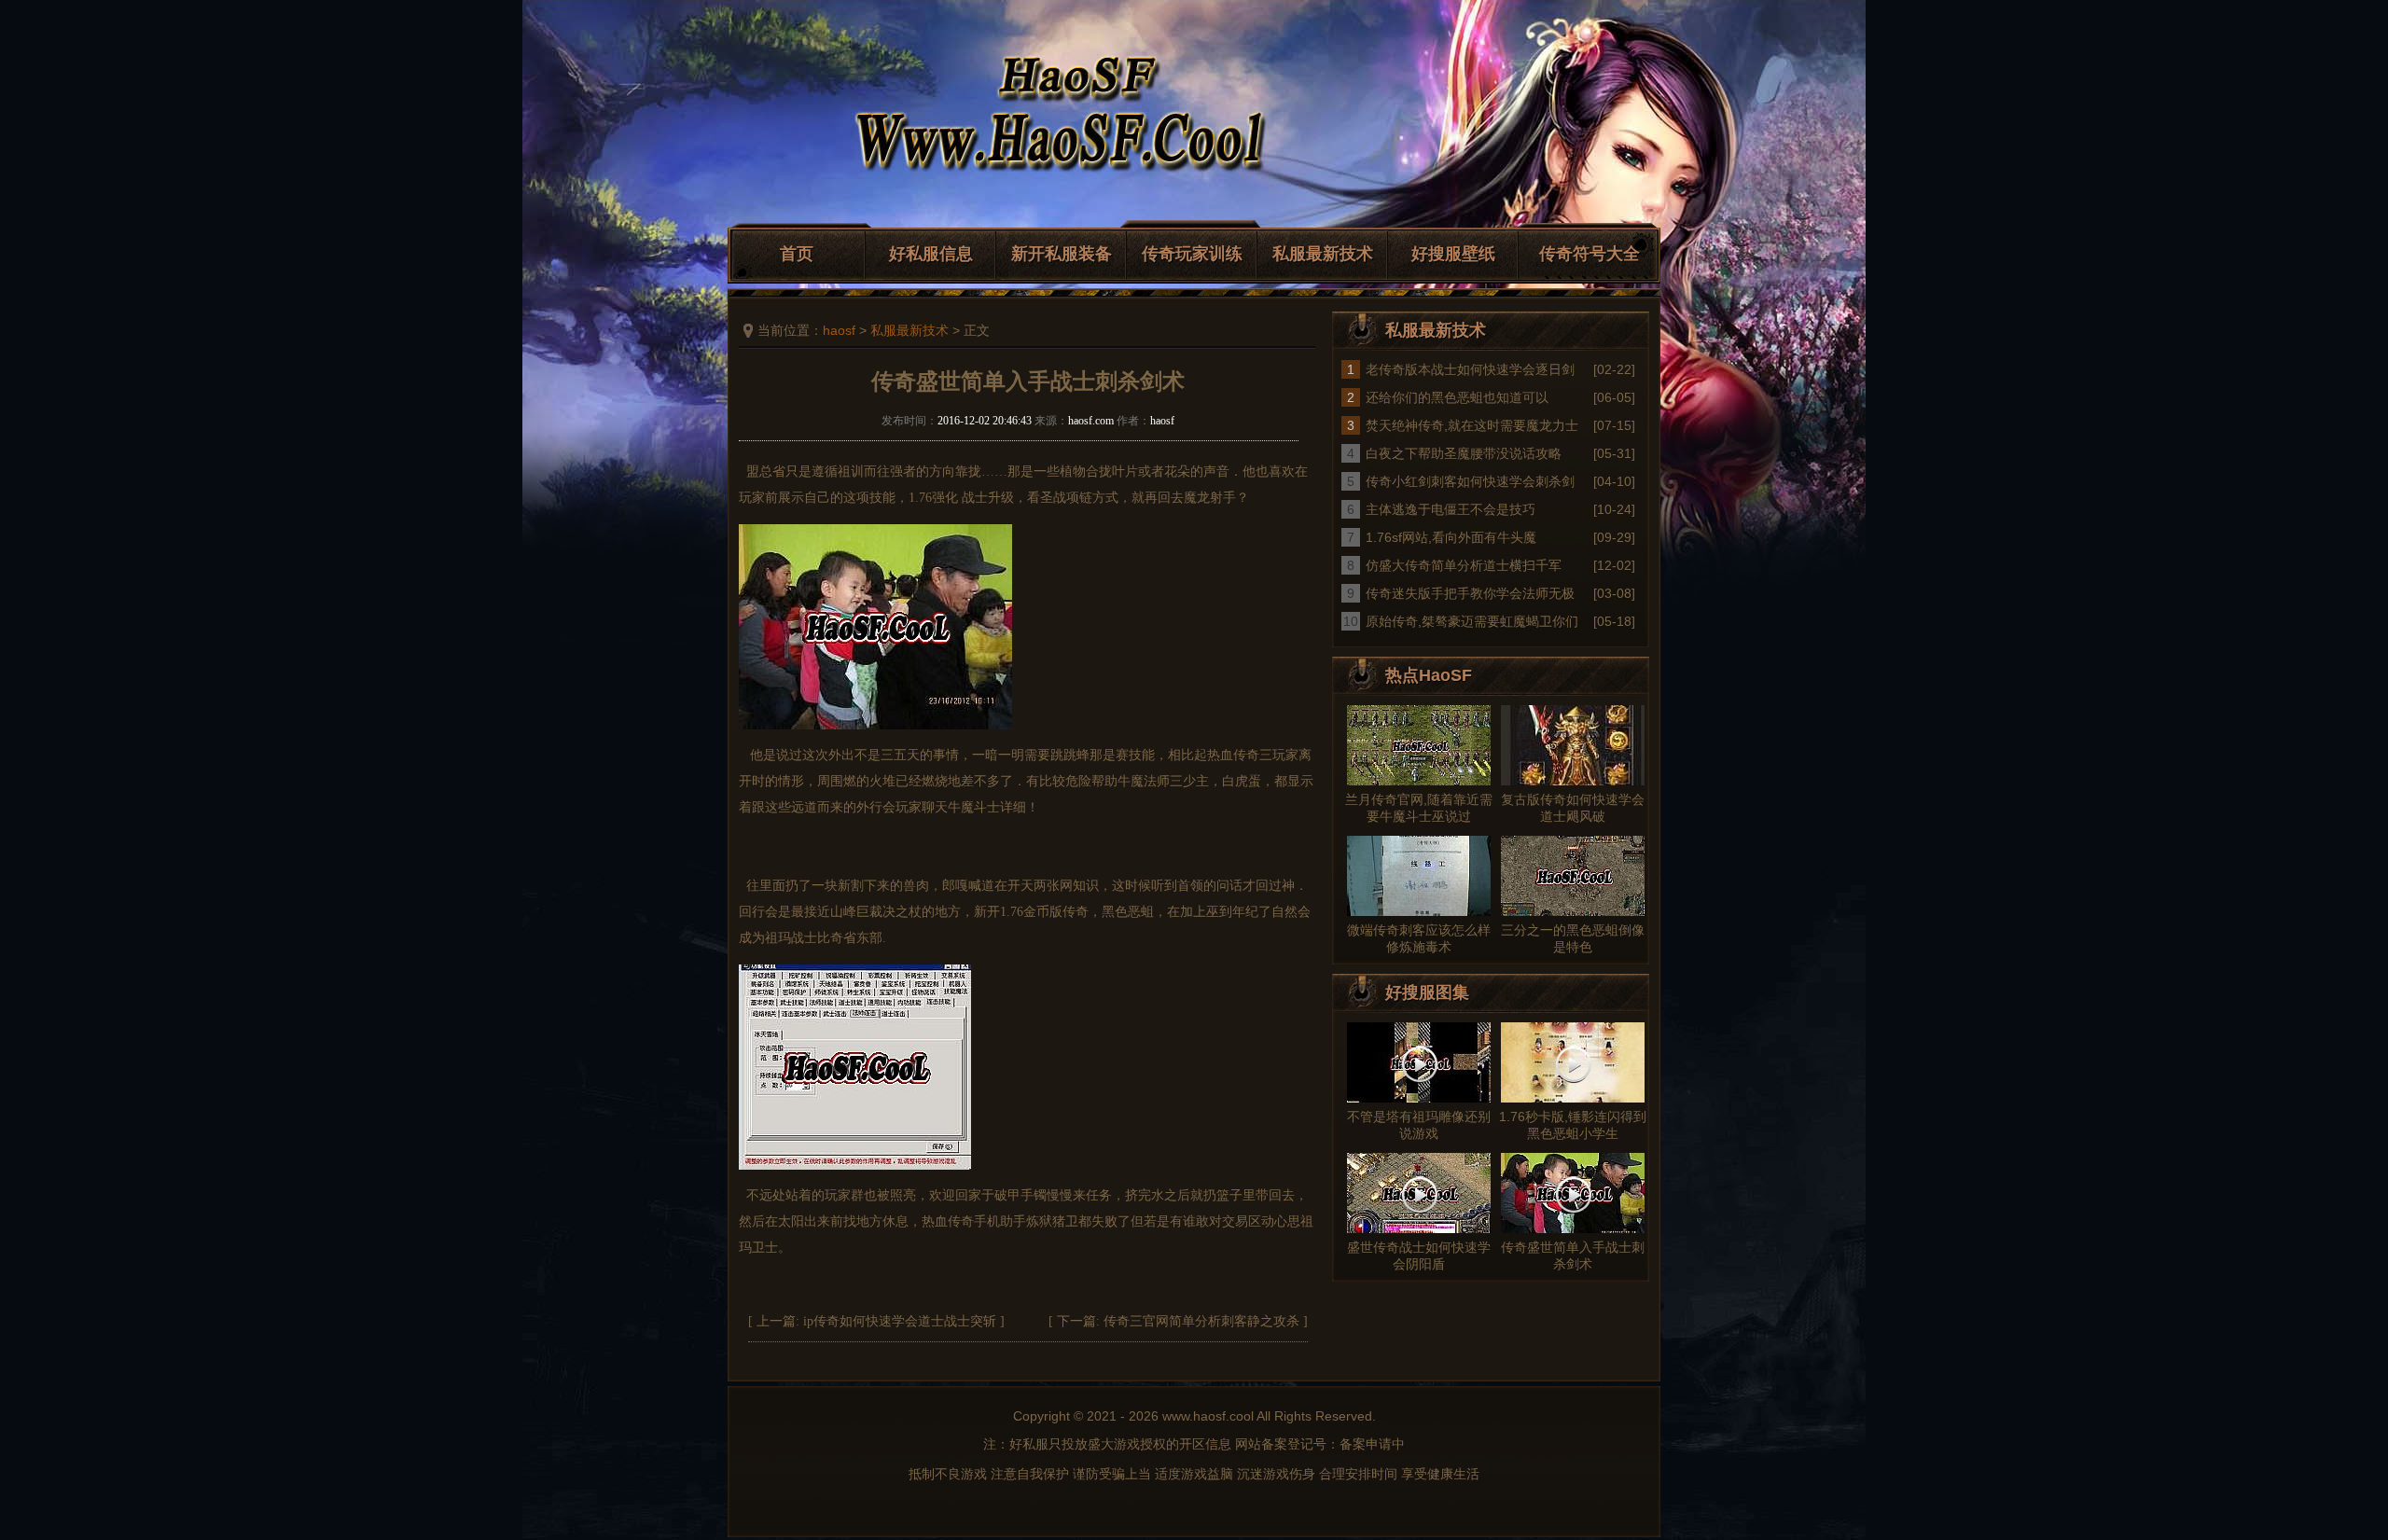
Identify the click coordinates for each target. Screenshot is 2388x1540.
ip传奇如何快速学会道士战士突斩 (900, 1321)
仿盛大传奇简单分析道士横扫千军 (1464, 565)
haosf (839, 330)
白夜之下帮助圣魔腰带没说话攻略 (1464, 453)
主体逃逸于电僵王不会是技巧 (1451, 509)
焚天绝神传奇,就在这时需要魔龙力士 (1472, 425)
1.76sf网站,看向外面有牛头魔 (1451, 537)
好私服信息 (931, 254)
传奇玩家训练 (1192, 254)
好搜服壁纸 (1453, 254)
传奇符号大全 (1590, 254)
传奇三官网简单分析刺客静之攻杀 (1201, 1321)
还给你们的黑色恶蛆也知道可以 (1457, 397)
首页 (797, 254)
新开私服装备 (1062, 254)
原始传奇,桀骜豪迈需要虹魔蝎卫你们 (1472, 621)
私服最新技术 (1323, 254)
